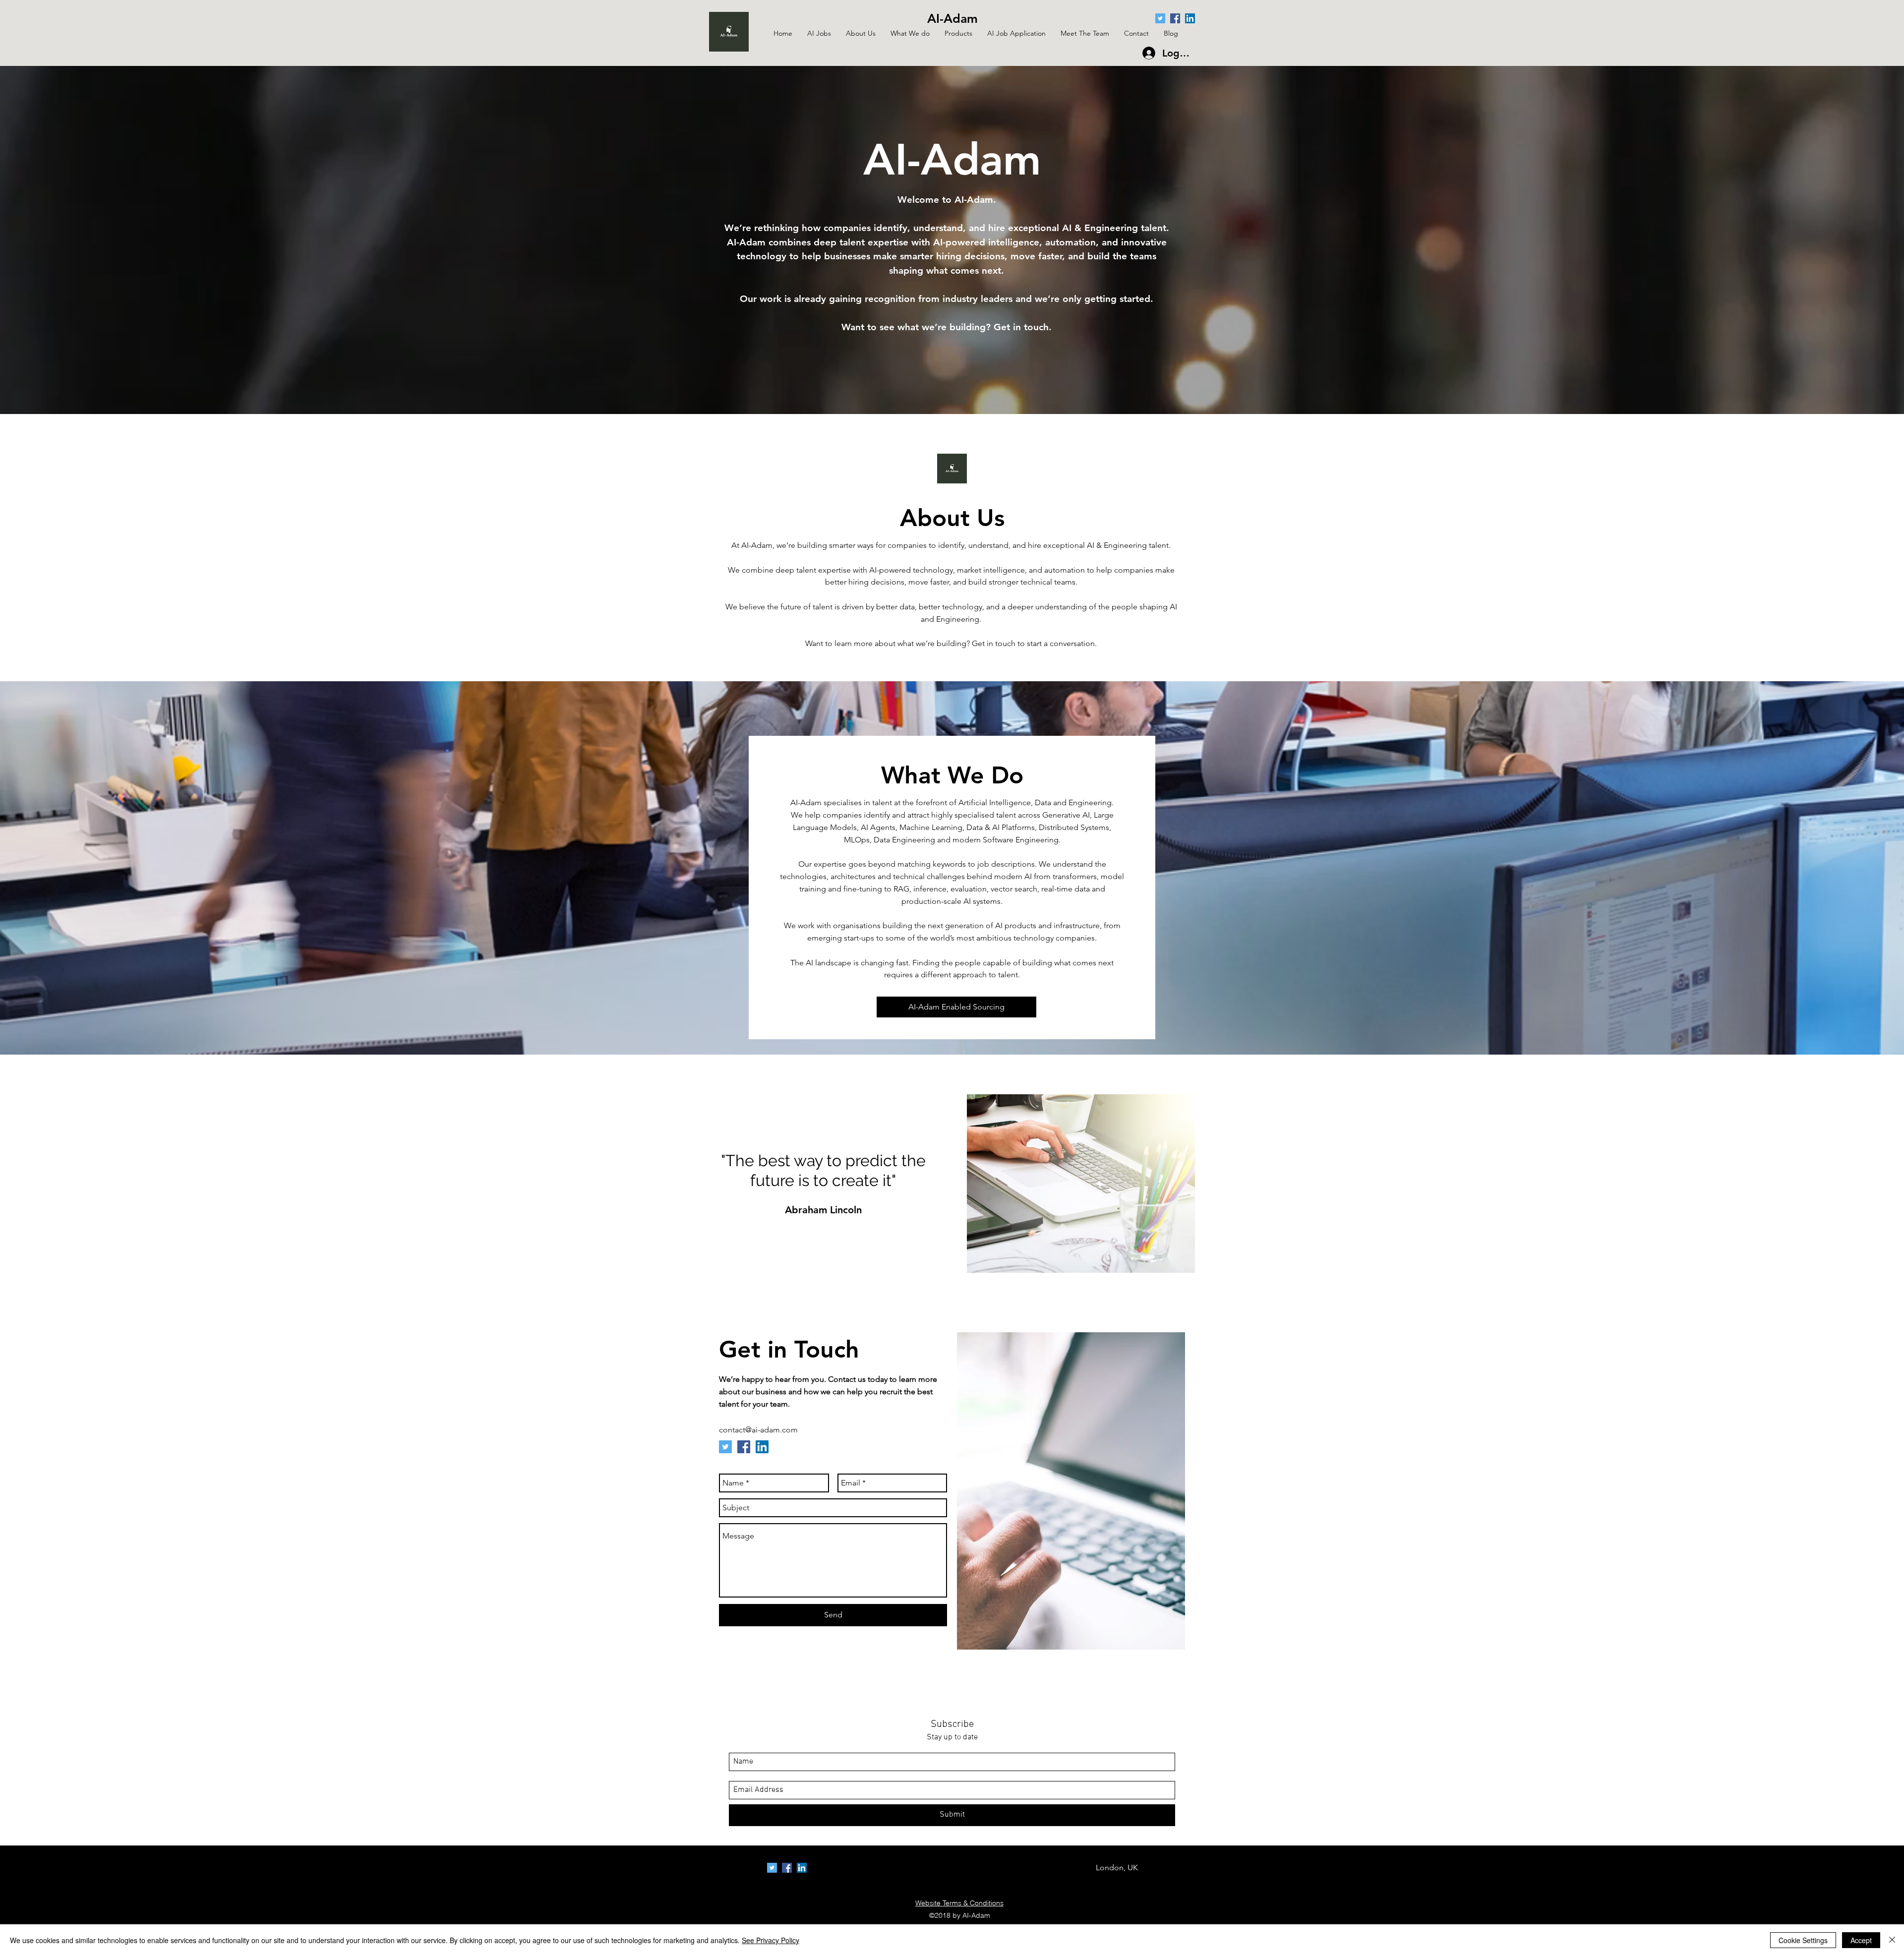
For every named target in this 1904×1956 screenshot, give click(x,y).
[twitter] (1160, 18)
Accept (1861, 1940)
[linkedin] (1190, 18)
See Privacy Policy (771, 1940)
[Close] (1892, 1940)
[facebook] (1175, 18)
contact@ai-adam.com (758, 1430)
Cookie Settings (1803, 1940)
